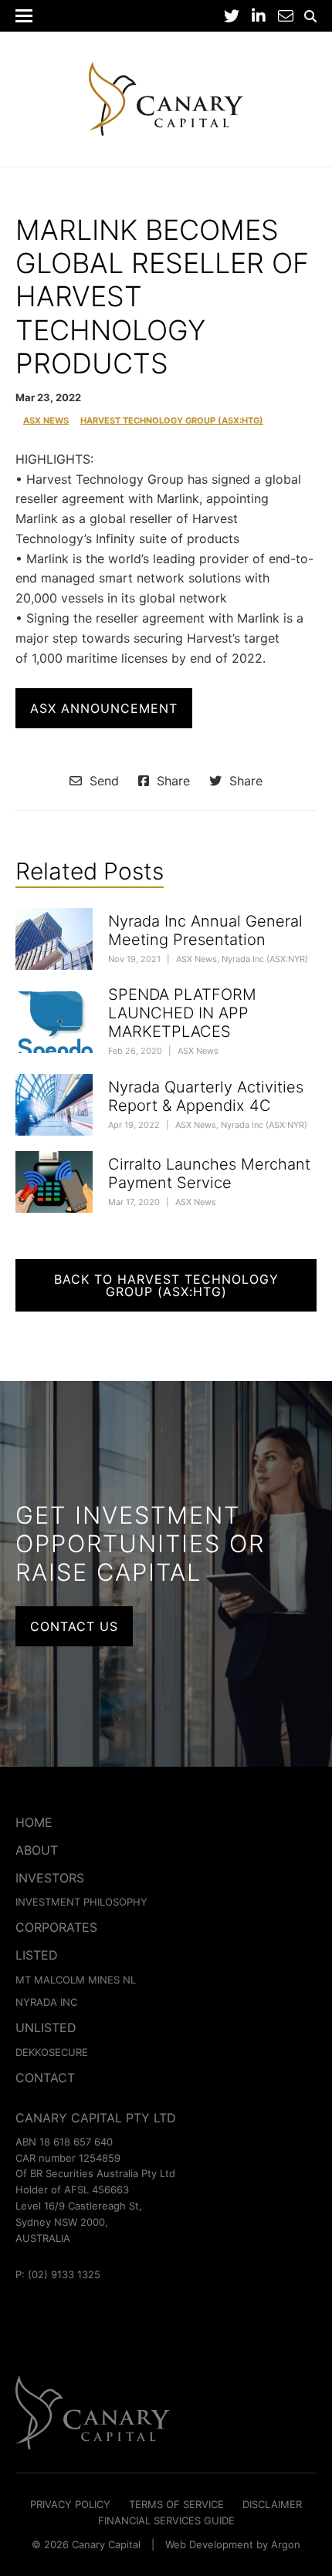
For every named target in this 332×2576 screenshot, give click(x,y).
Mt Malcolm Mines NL (76, 1980)
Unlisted (46, 2027)
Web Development (209, 2544)
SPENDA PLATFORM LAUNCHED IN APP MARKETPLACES (182, 1013)
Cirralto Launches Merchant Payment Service (209, 1173)
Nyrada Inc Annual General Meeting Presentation (205, 930)
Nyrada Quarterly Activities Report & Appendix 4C (206, 1096)
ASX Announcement (104, 708)
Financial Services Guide (166, 2520)
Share (171, 781)
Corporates (56, 1927)
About (37, 1850)
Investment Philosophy (81, 1902)
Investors (50, 1878)
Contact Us (74, 1626)
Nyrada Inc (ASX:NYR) (265, 959)
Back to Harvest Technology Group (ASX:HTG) (166, 1285)
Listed (37, 1955)
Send (102, 781)
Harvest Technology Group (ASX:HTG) (172, 421)
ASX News (46, 421)
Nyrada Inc (46, 2002)
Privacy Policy (70, 2504)
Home (34, 1822)
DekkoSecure (52, 2052)
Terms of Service (176, 2504)
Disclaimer (272, 2504)
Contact (45, 2078)
